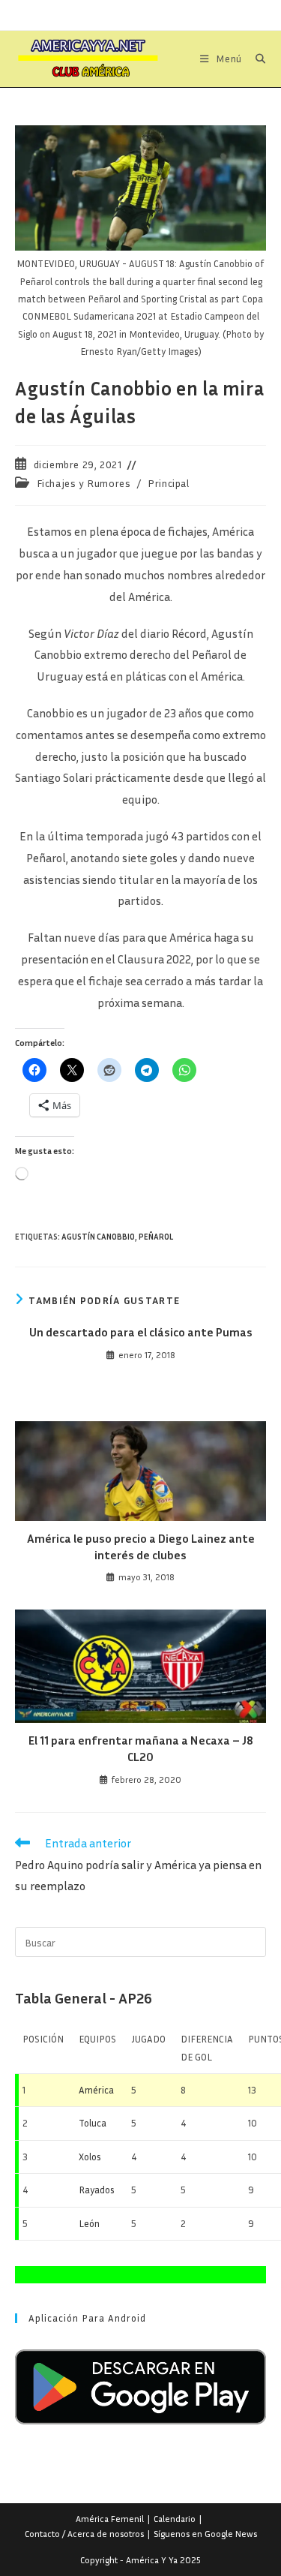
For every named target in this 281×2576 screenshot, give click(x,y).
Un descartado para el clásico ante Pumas (141, 1332)
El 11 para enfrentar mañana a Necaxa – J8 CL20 (141, 1748)
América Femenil (110, 2519)
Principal (168, 483)
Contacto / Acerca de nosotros (84, 2534)
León (89, 2223)
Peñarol (156, 1236)
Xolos (90, 2157)
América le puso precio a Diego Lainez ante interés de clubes (141, 1547)
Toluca (93, 2123)
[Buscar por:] (255, 59)
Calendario (175, 2519)
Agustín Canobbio (98, 1236)
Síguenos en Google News (205, 2534)
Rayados (97, 2190)
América (96, 2090)
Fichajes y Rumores (84, 483)
